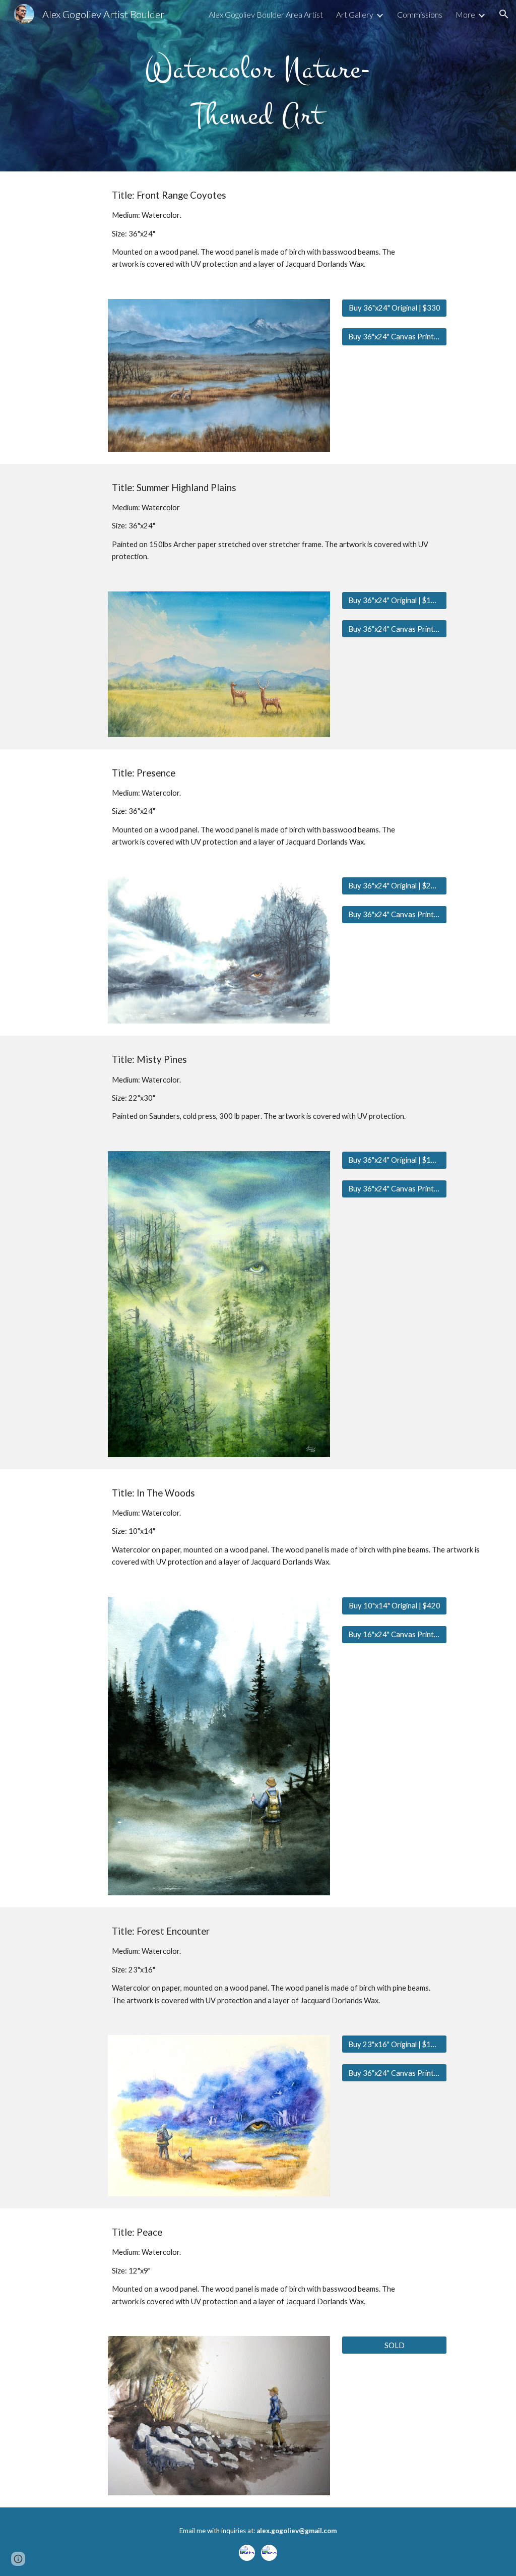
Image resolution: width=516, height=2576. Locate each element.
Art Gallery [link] (355, 14)
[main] (258, 86)
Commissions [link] (420, 14)
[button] (504, 14)
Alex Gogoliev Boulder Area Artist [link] (266, 14)
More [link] (465, 14)
